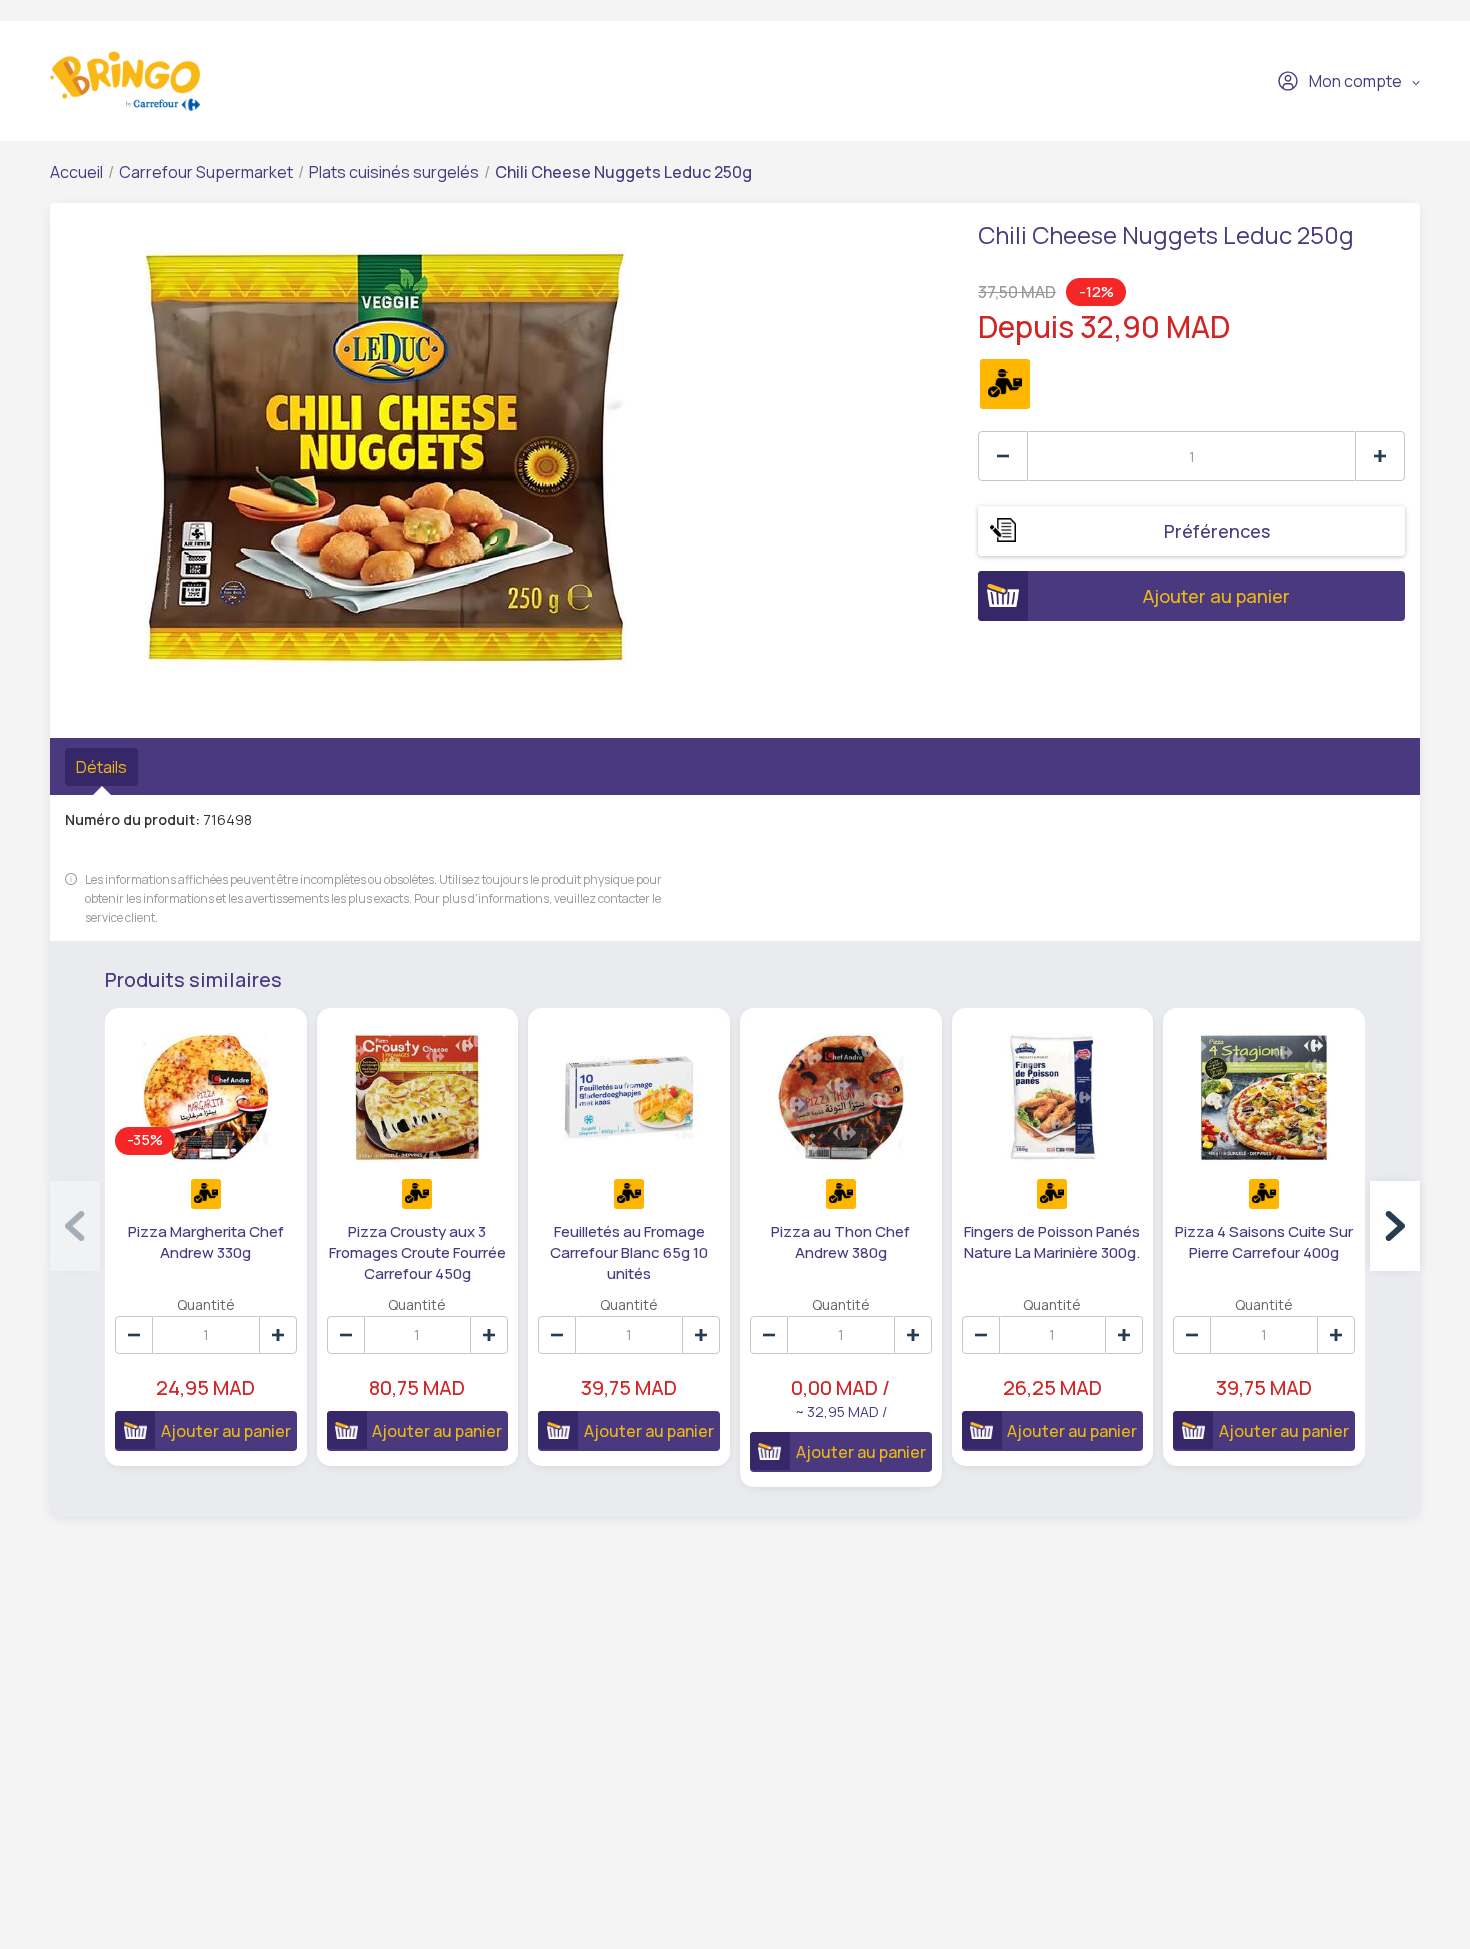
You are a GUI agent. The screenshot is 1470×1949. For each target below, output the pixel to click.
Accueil (76, 172)
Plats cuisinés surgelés (394, 172)
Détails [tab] (101, 767)
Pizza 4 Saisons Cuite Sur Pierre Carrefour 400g (1264, 1242)
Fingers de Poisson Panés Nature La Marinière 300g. (1052, 1242)
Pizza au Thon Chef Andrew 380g (840, 1242)
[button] (1395, 1226)
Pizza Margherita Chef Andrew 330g (206, 1242)
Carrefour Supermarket (206, 172)
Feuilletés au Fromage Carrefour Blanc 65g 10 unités (629, 1252)
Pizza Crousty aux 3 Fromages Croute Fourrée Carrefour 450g (417, 1252)
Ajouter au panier (1216, 596)
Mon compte (1355, 81)
